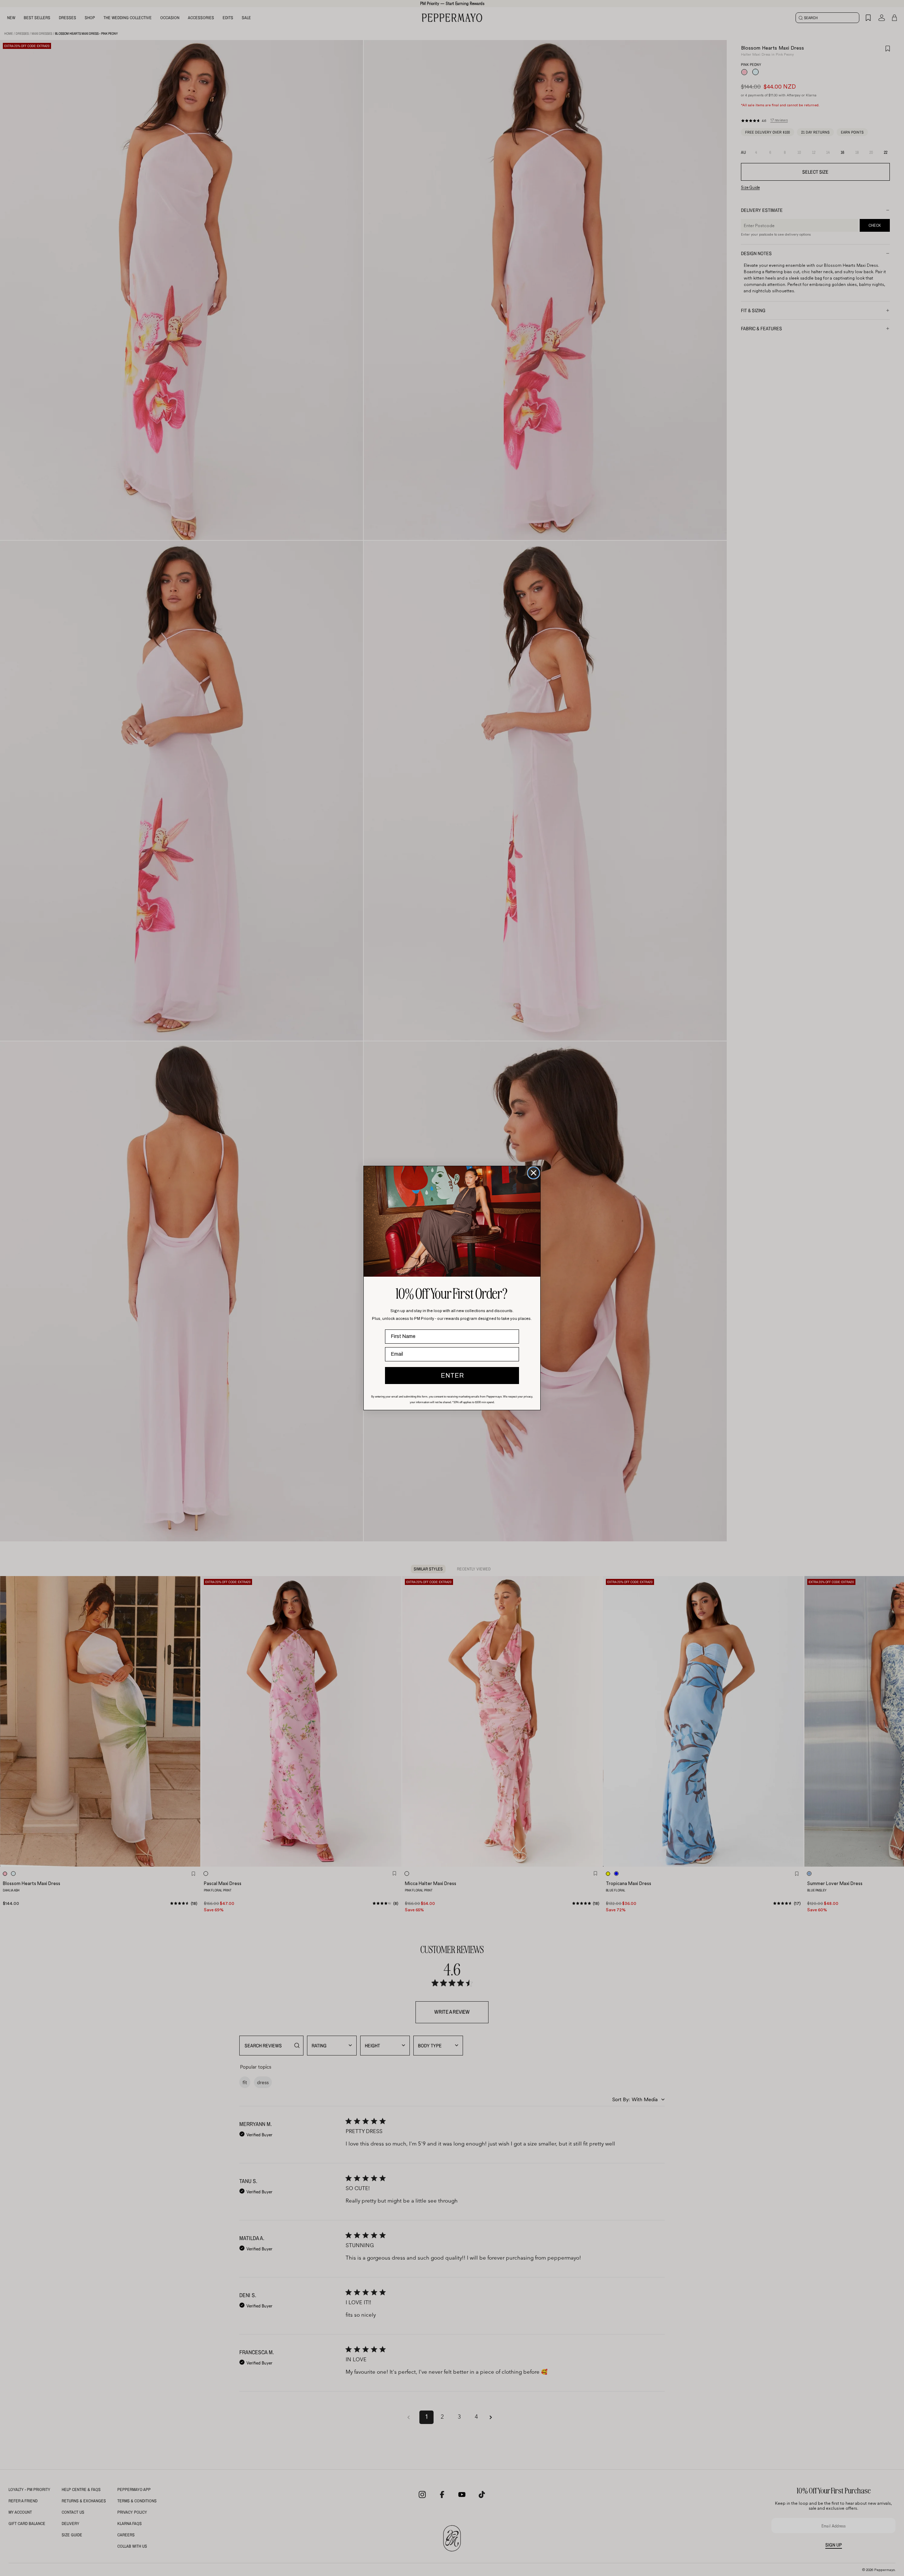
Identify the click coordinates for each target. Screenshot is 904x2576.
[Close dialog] (534, 1173)
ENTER (452, 1376)
